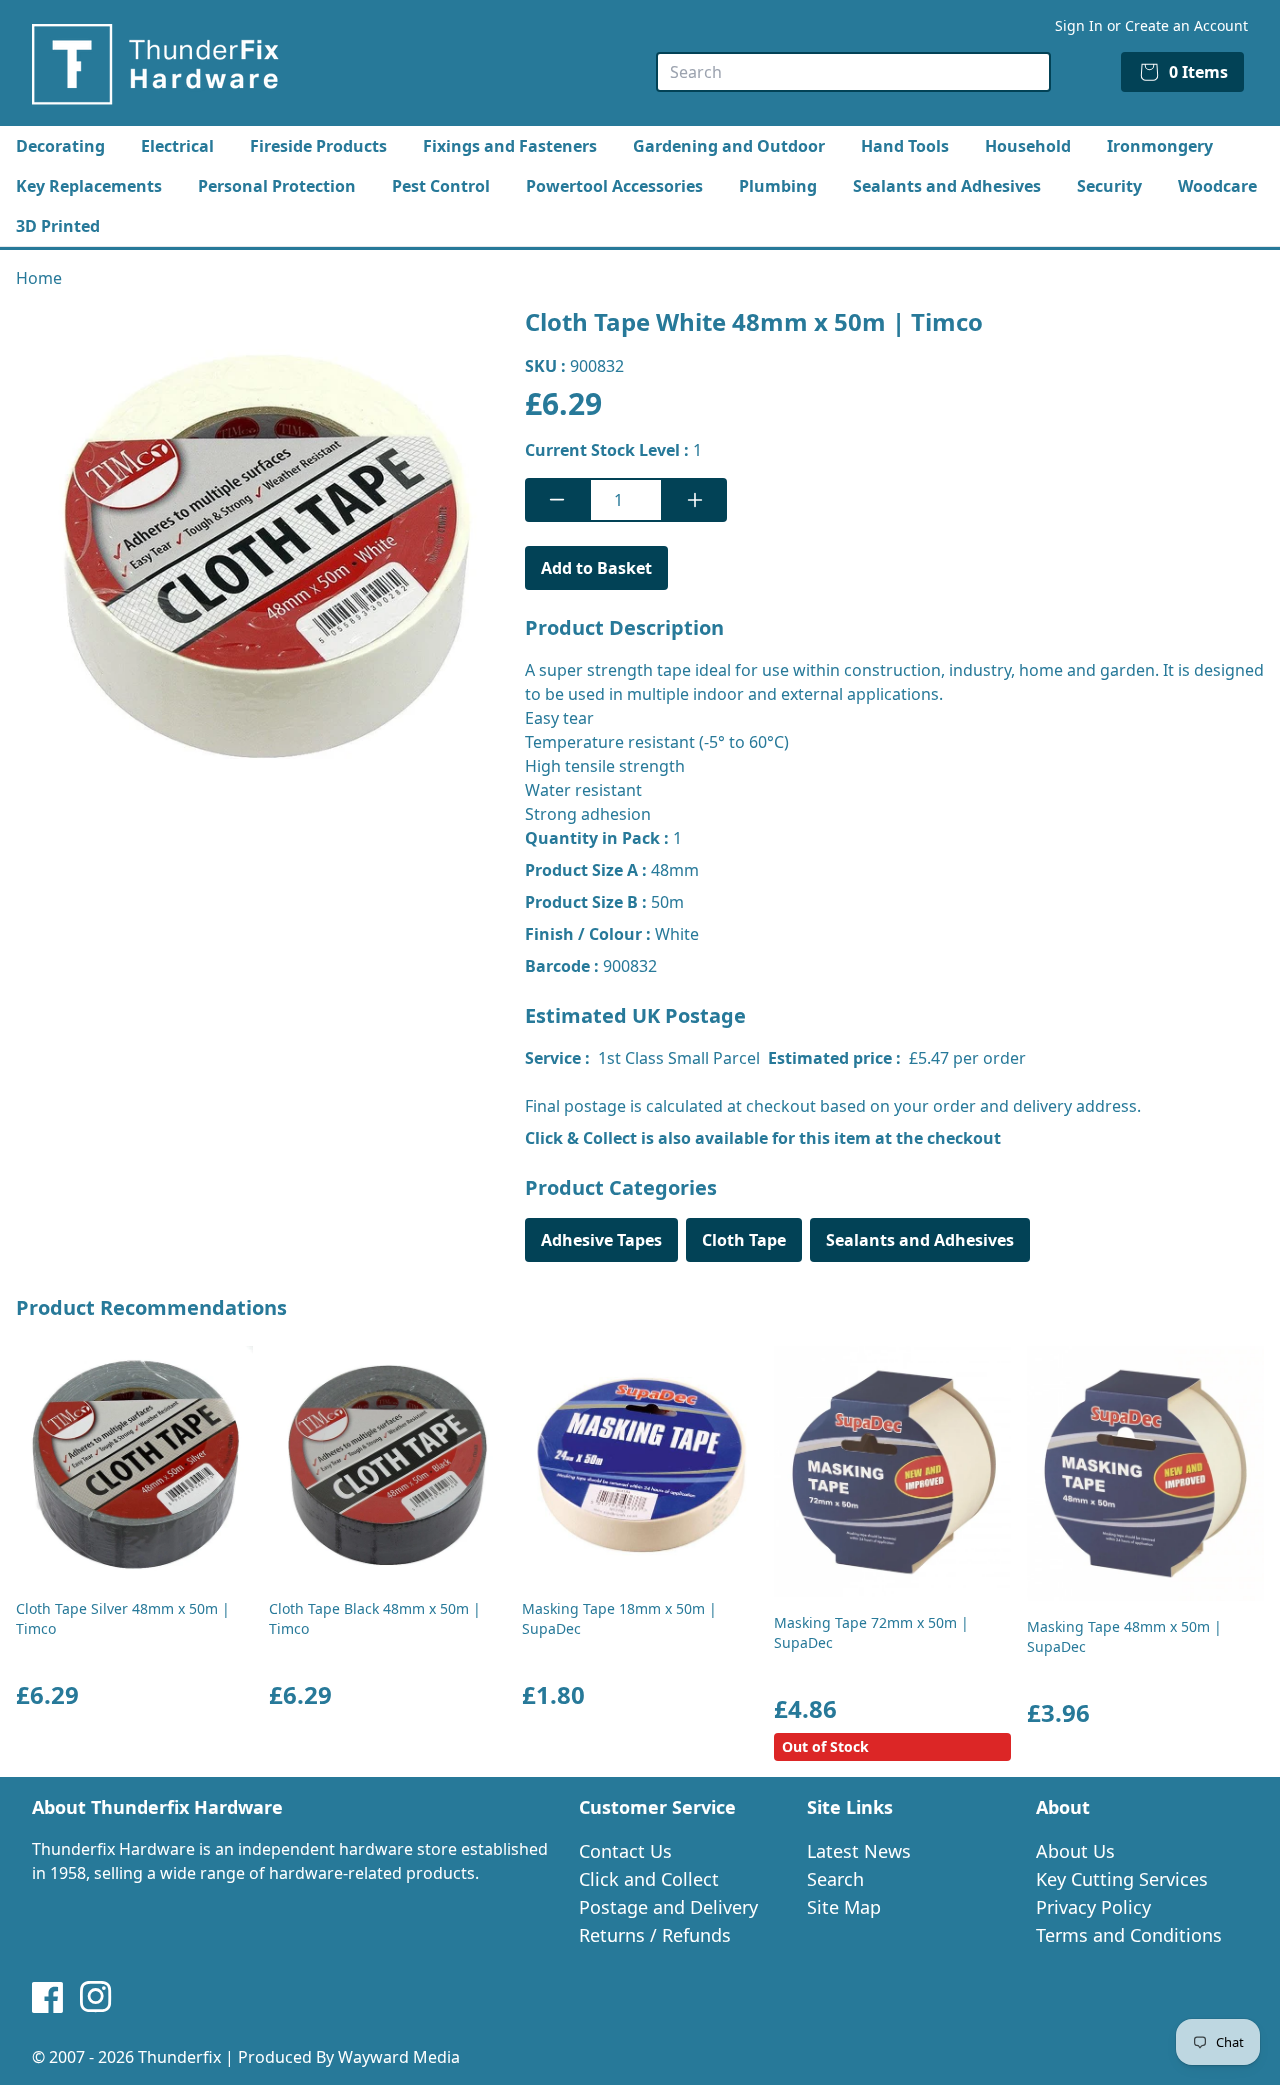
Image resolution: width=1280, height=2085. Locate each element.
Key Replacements (89, 186)
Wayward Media (399, 2057)
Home (39, 278)
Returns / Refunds (655, 1935)
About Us (1075, 1851)
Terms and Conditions (1129, 1935)
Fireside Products (318, 146)
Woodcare (1217, 186)
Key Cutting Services (1122, 1879)
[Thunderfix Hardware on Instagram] (96, 1997)
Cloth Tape (744, 1240)
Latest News (859, 1851)
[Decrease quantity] (557, 500)
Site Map (844, 1907)
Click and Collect (649, 1879)
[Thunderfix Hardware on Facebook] (48, 1997)
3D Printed (58, 226)
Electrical (177, 146)
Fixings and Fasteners (510, 146)
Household (1028, 146)
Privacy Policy (1093, 1907)
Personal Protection (277, 186)
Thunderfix (179, 2057)
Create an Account (1186, 25)
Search (835, 1879)
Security (1109, 186)
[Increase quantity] (695, 500)
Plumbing (778, 186)
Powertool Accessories (614, 186)
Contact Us (625, 1851)
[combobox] (853, 72)
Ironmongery (1160, 146)
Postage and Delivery (668, 1907)
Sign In (1079, 25)
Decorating (60, 146)
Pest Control (441, 186)
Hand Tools (905, 146)
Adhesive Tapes (601, 1240)
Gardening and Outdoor (729, 146)
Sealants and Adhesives (947, 186)
